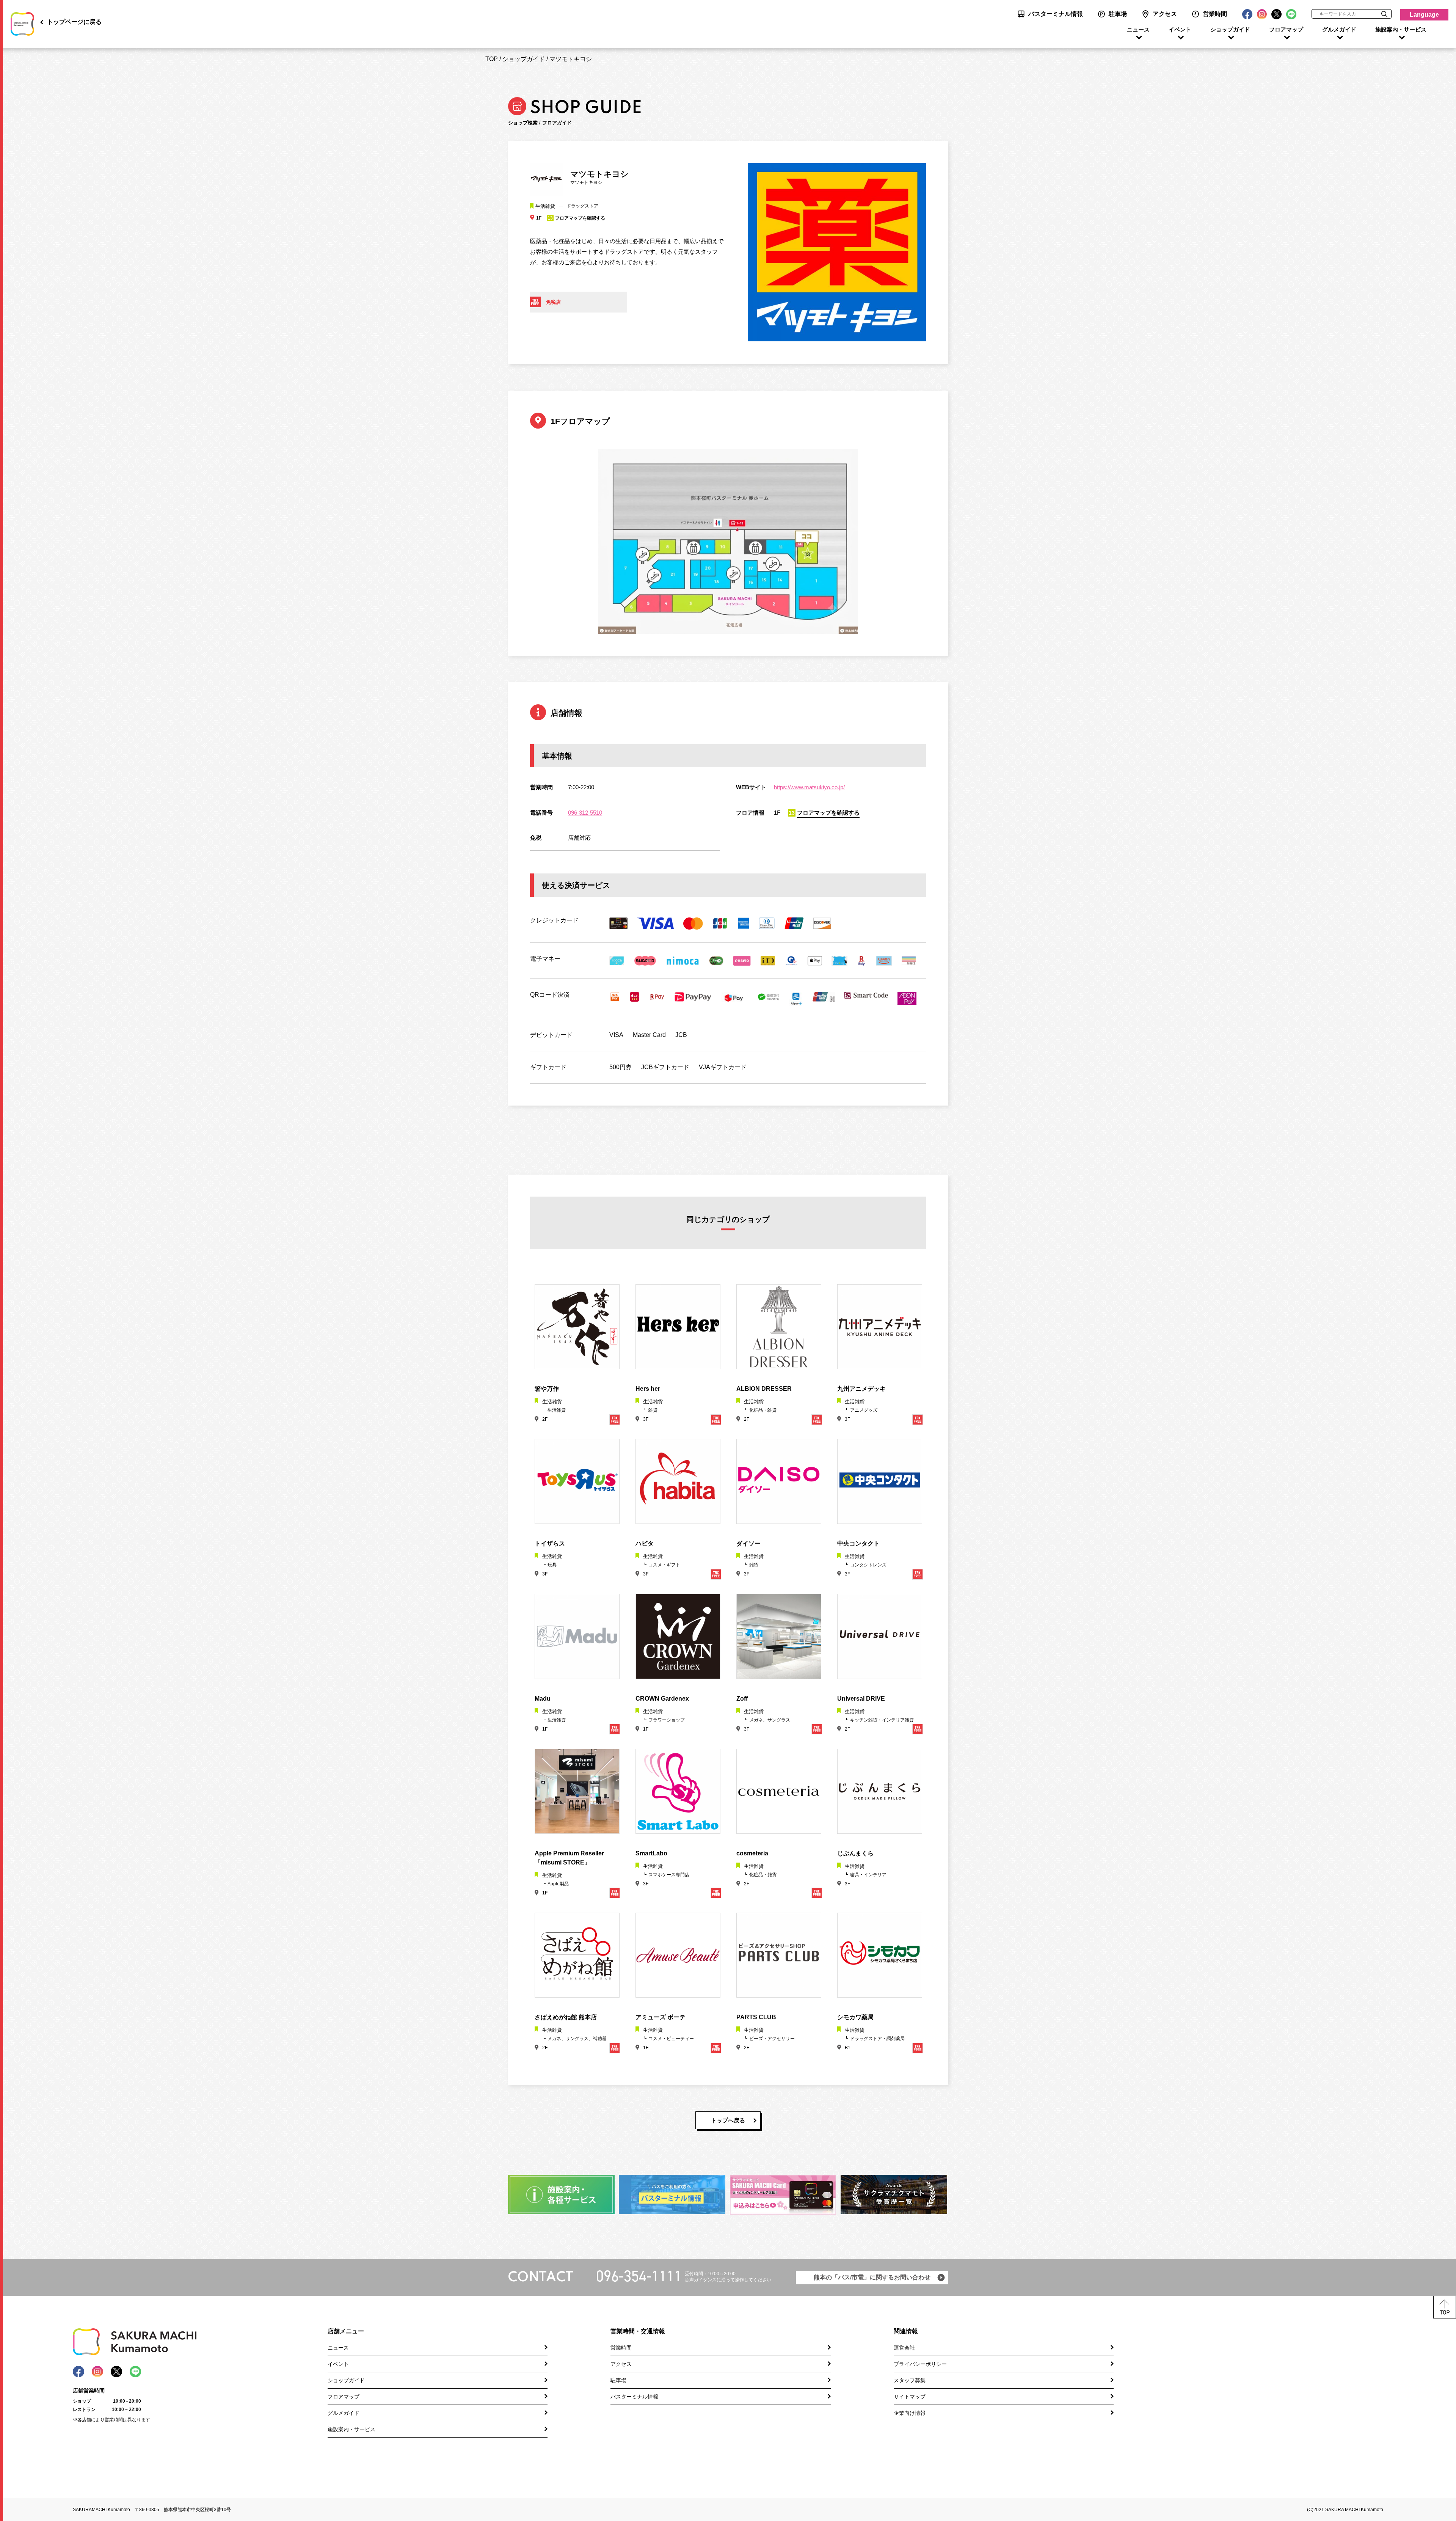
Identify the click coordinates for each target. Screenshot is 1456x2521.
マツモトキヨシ (571, 59)
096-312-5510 (585, 813)
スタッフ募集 (910, 2380)
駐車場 (1118, 14)
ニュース (1138, 30)
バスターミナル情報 (1056, 14)
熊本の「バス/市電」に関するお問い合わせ (872, 2277)
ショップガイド (1230, 30)
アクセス (1165, 14)
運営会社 (904, 2348)
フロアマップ (1286, 30)
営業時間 (1215, 14)
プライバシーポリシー (920, 2364)
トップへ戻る (728, 2120)
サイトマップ (910, 2397)
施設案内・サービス (1401, 30)
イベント (1180, 30)
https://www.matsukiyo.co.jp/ (809, 787)
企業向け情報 (910, 2413)
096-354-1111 (639, 2276)
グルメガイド (1339, 30)
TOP (492, 59)
